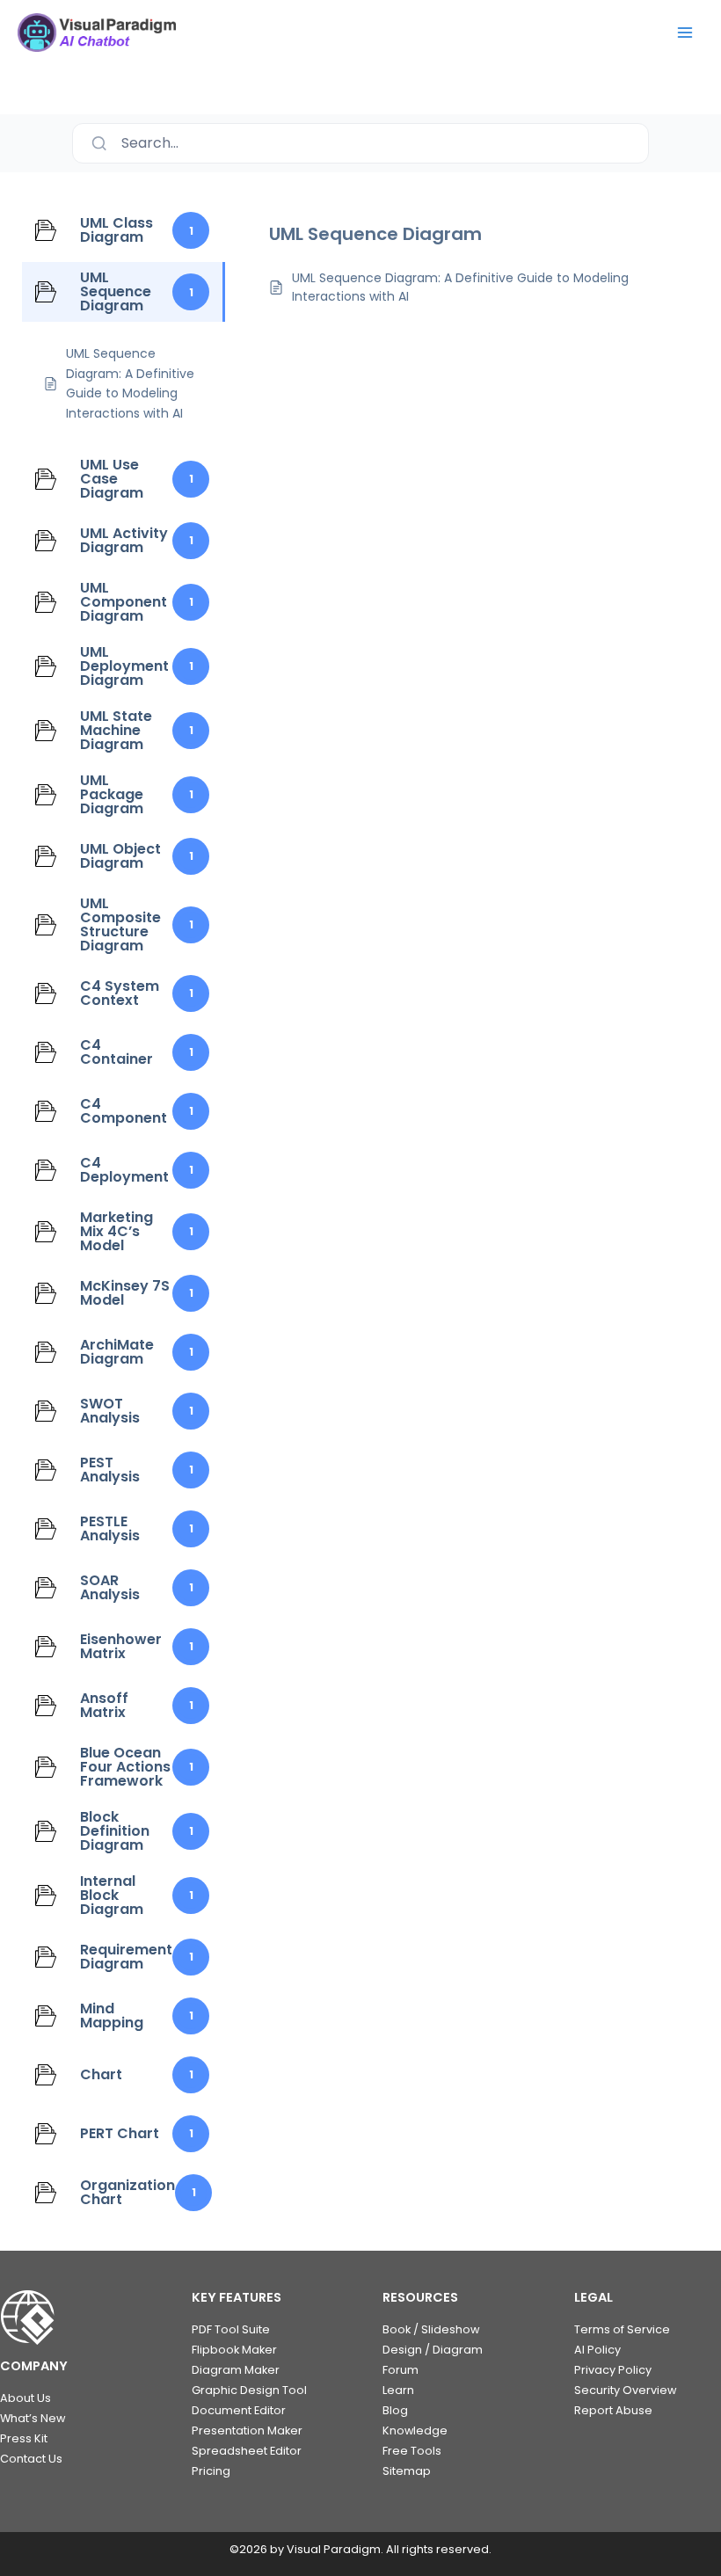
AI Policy (597, 2350)
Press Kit (24, 2438)
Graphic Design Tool (249, 2390)
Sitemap (407, 2471)
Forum (401, 2370)
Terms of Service (622, 2329)
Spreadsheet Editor (247, 2451)
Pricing (211, 2471)
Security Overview (625, 2390)
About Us (25, 2398)
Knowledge (415, 2430)
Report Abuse (613, 2410)
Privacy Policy (613, 2370)
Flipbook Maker (234, 2350)
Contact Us (31, 2459)
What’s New (33, 2418)
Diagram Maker (236, 2370)
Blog (395, 2410)
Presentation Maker (247, 2430)
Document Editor (239, 2410)
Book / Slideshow (431, 2329)
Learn (398, 2390)
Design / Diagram (433, 2350)
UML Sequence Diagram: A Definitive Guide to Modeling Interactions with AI (460, 287)
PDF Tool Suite (231, 2329)
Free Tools (412, 2451)
